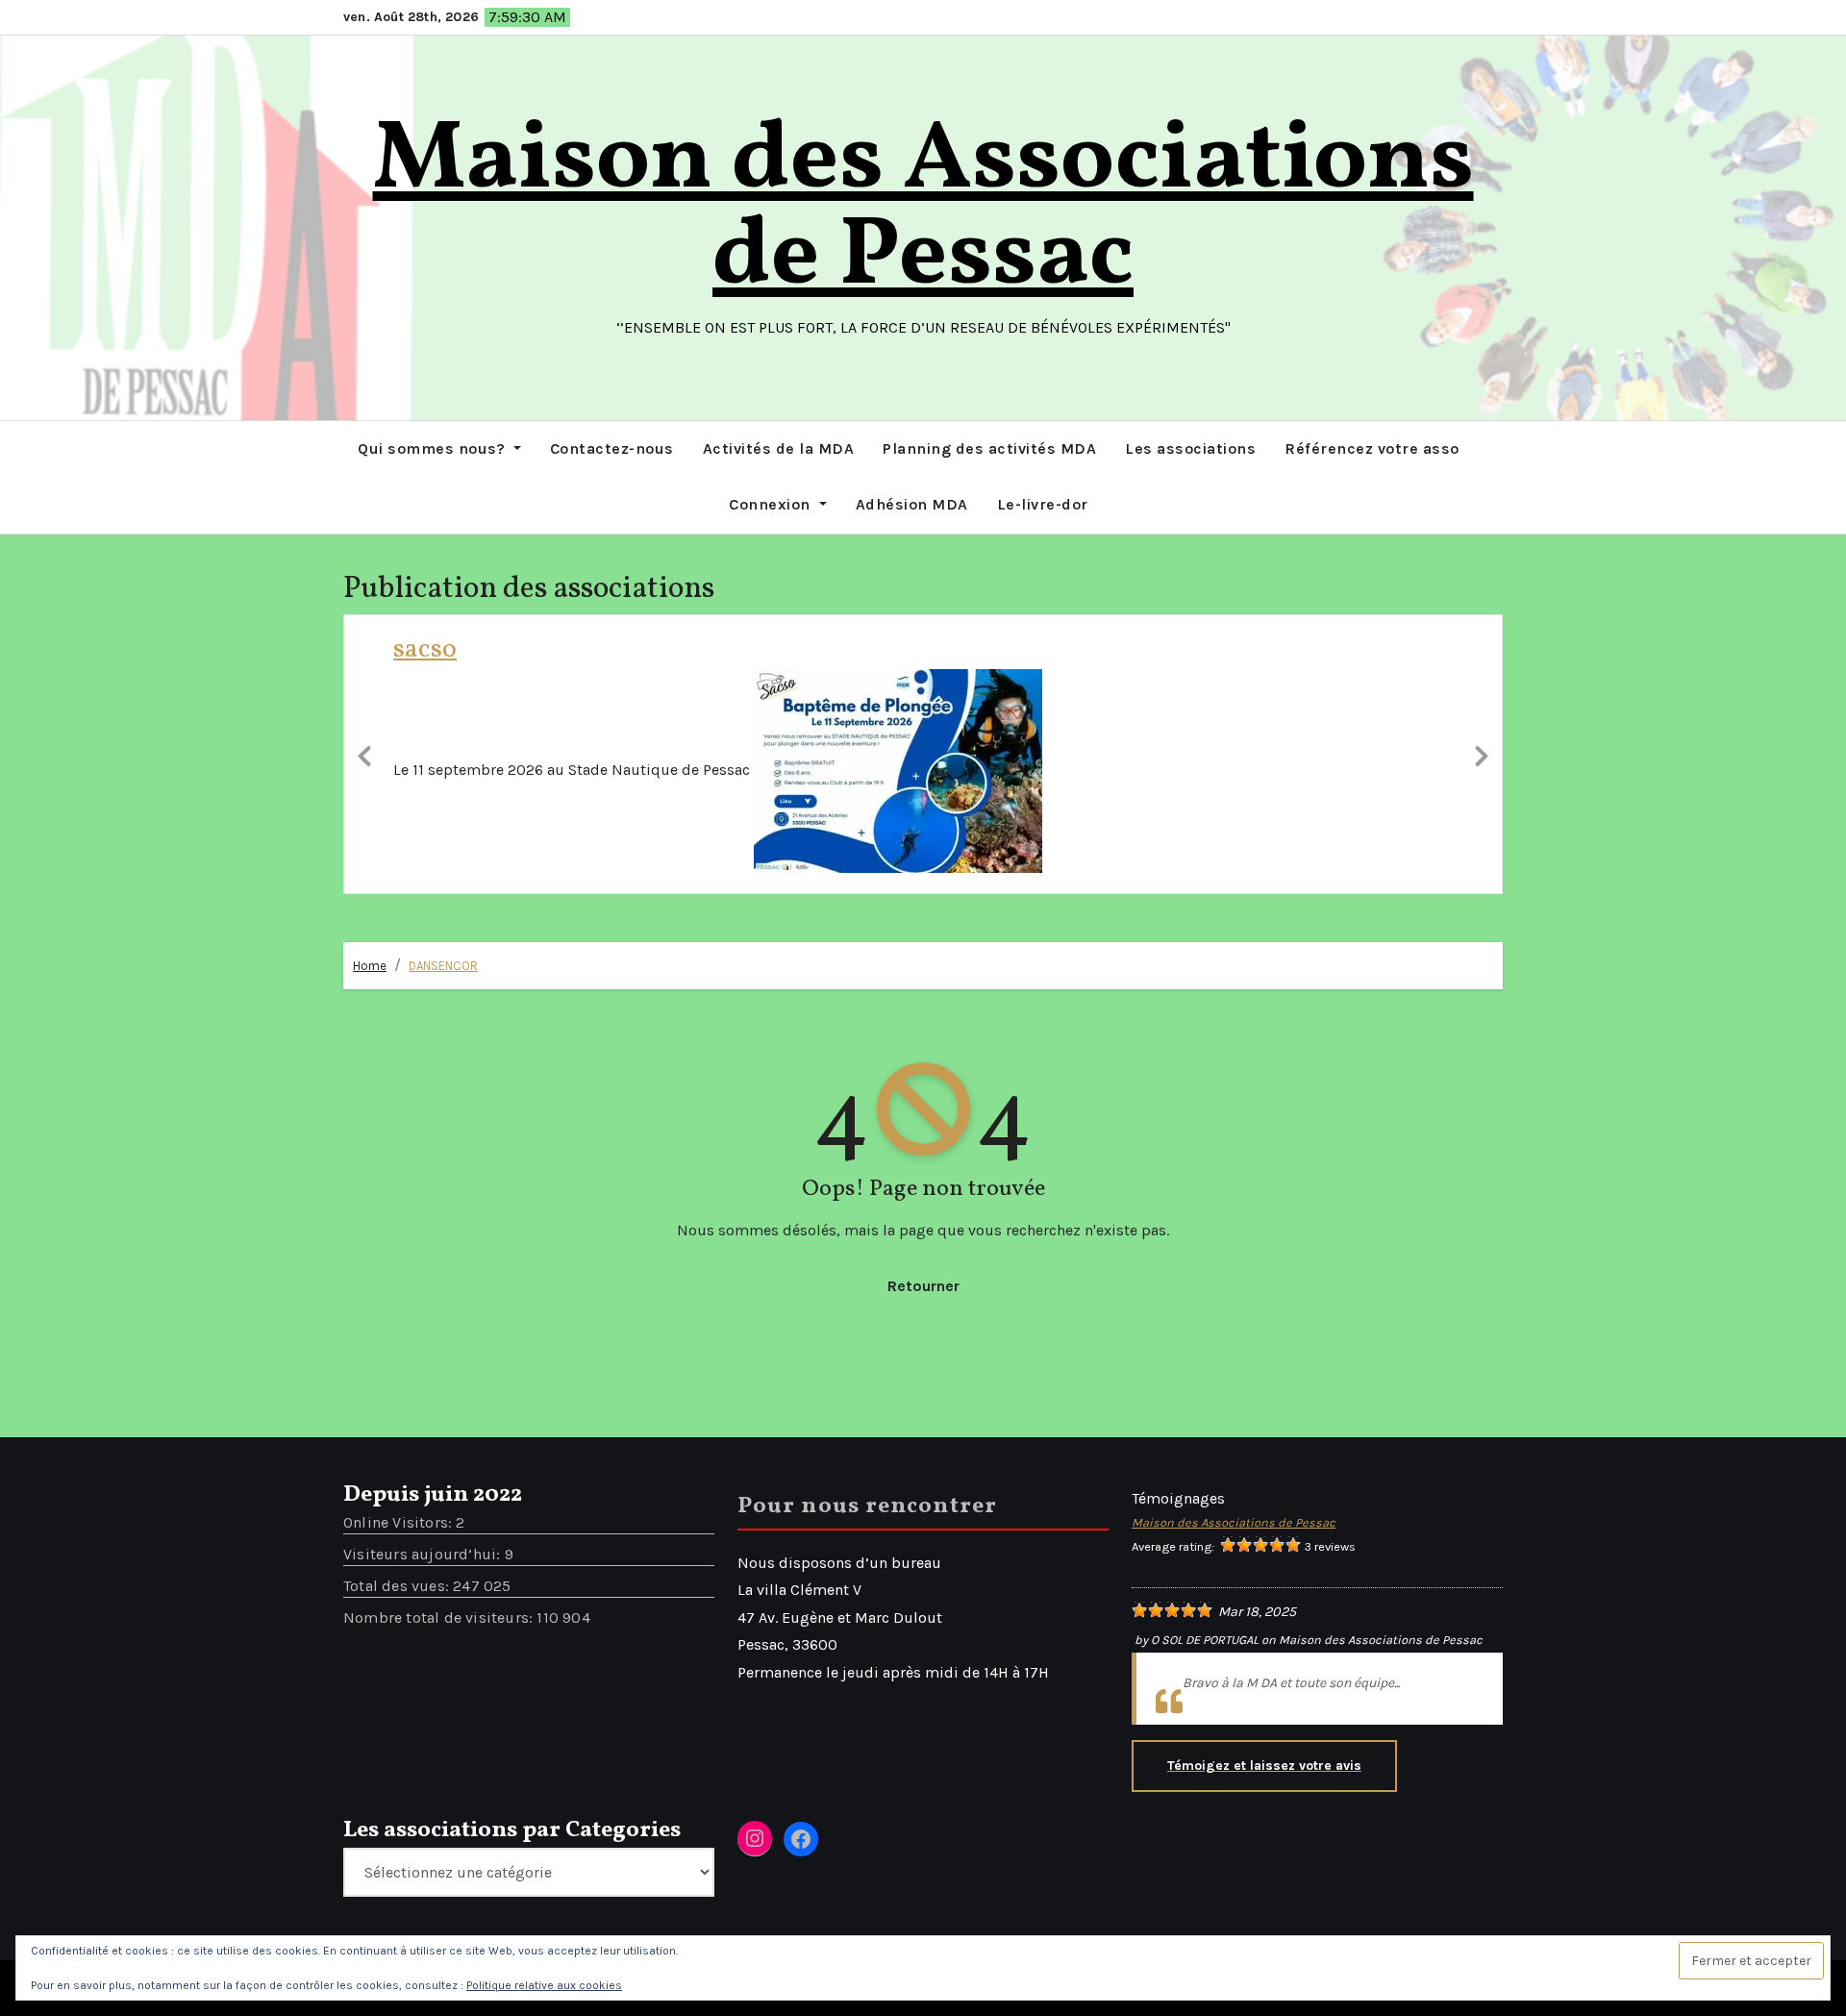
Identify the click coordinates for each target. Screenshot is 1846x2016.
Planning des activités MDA (989, 448)
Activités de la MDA (779, 448)
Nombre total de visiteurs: (440, 1619)
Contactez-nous (612, 448)
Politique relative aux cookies (544, 1985)
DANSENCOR (443, 969)
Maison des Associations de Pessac (923, 210)
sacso (425, 649)
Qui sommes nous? (434, 448)
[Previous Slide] (364, 755)
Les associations (1190, 448)
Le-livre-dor (1043, 504)
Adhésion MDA (912, 504)
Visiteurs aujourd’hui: (424, 1556)
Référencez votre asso (1372, 448)
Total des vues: (398, 1588)
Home (370, 969)
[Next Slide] (1482, 755)
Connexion (772, 504)
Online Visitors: (399, 1524)
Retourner (923, 1288)
